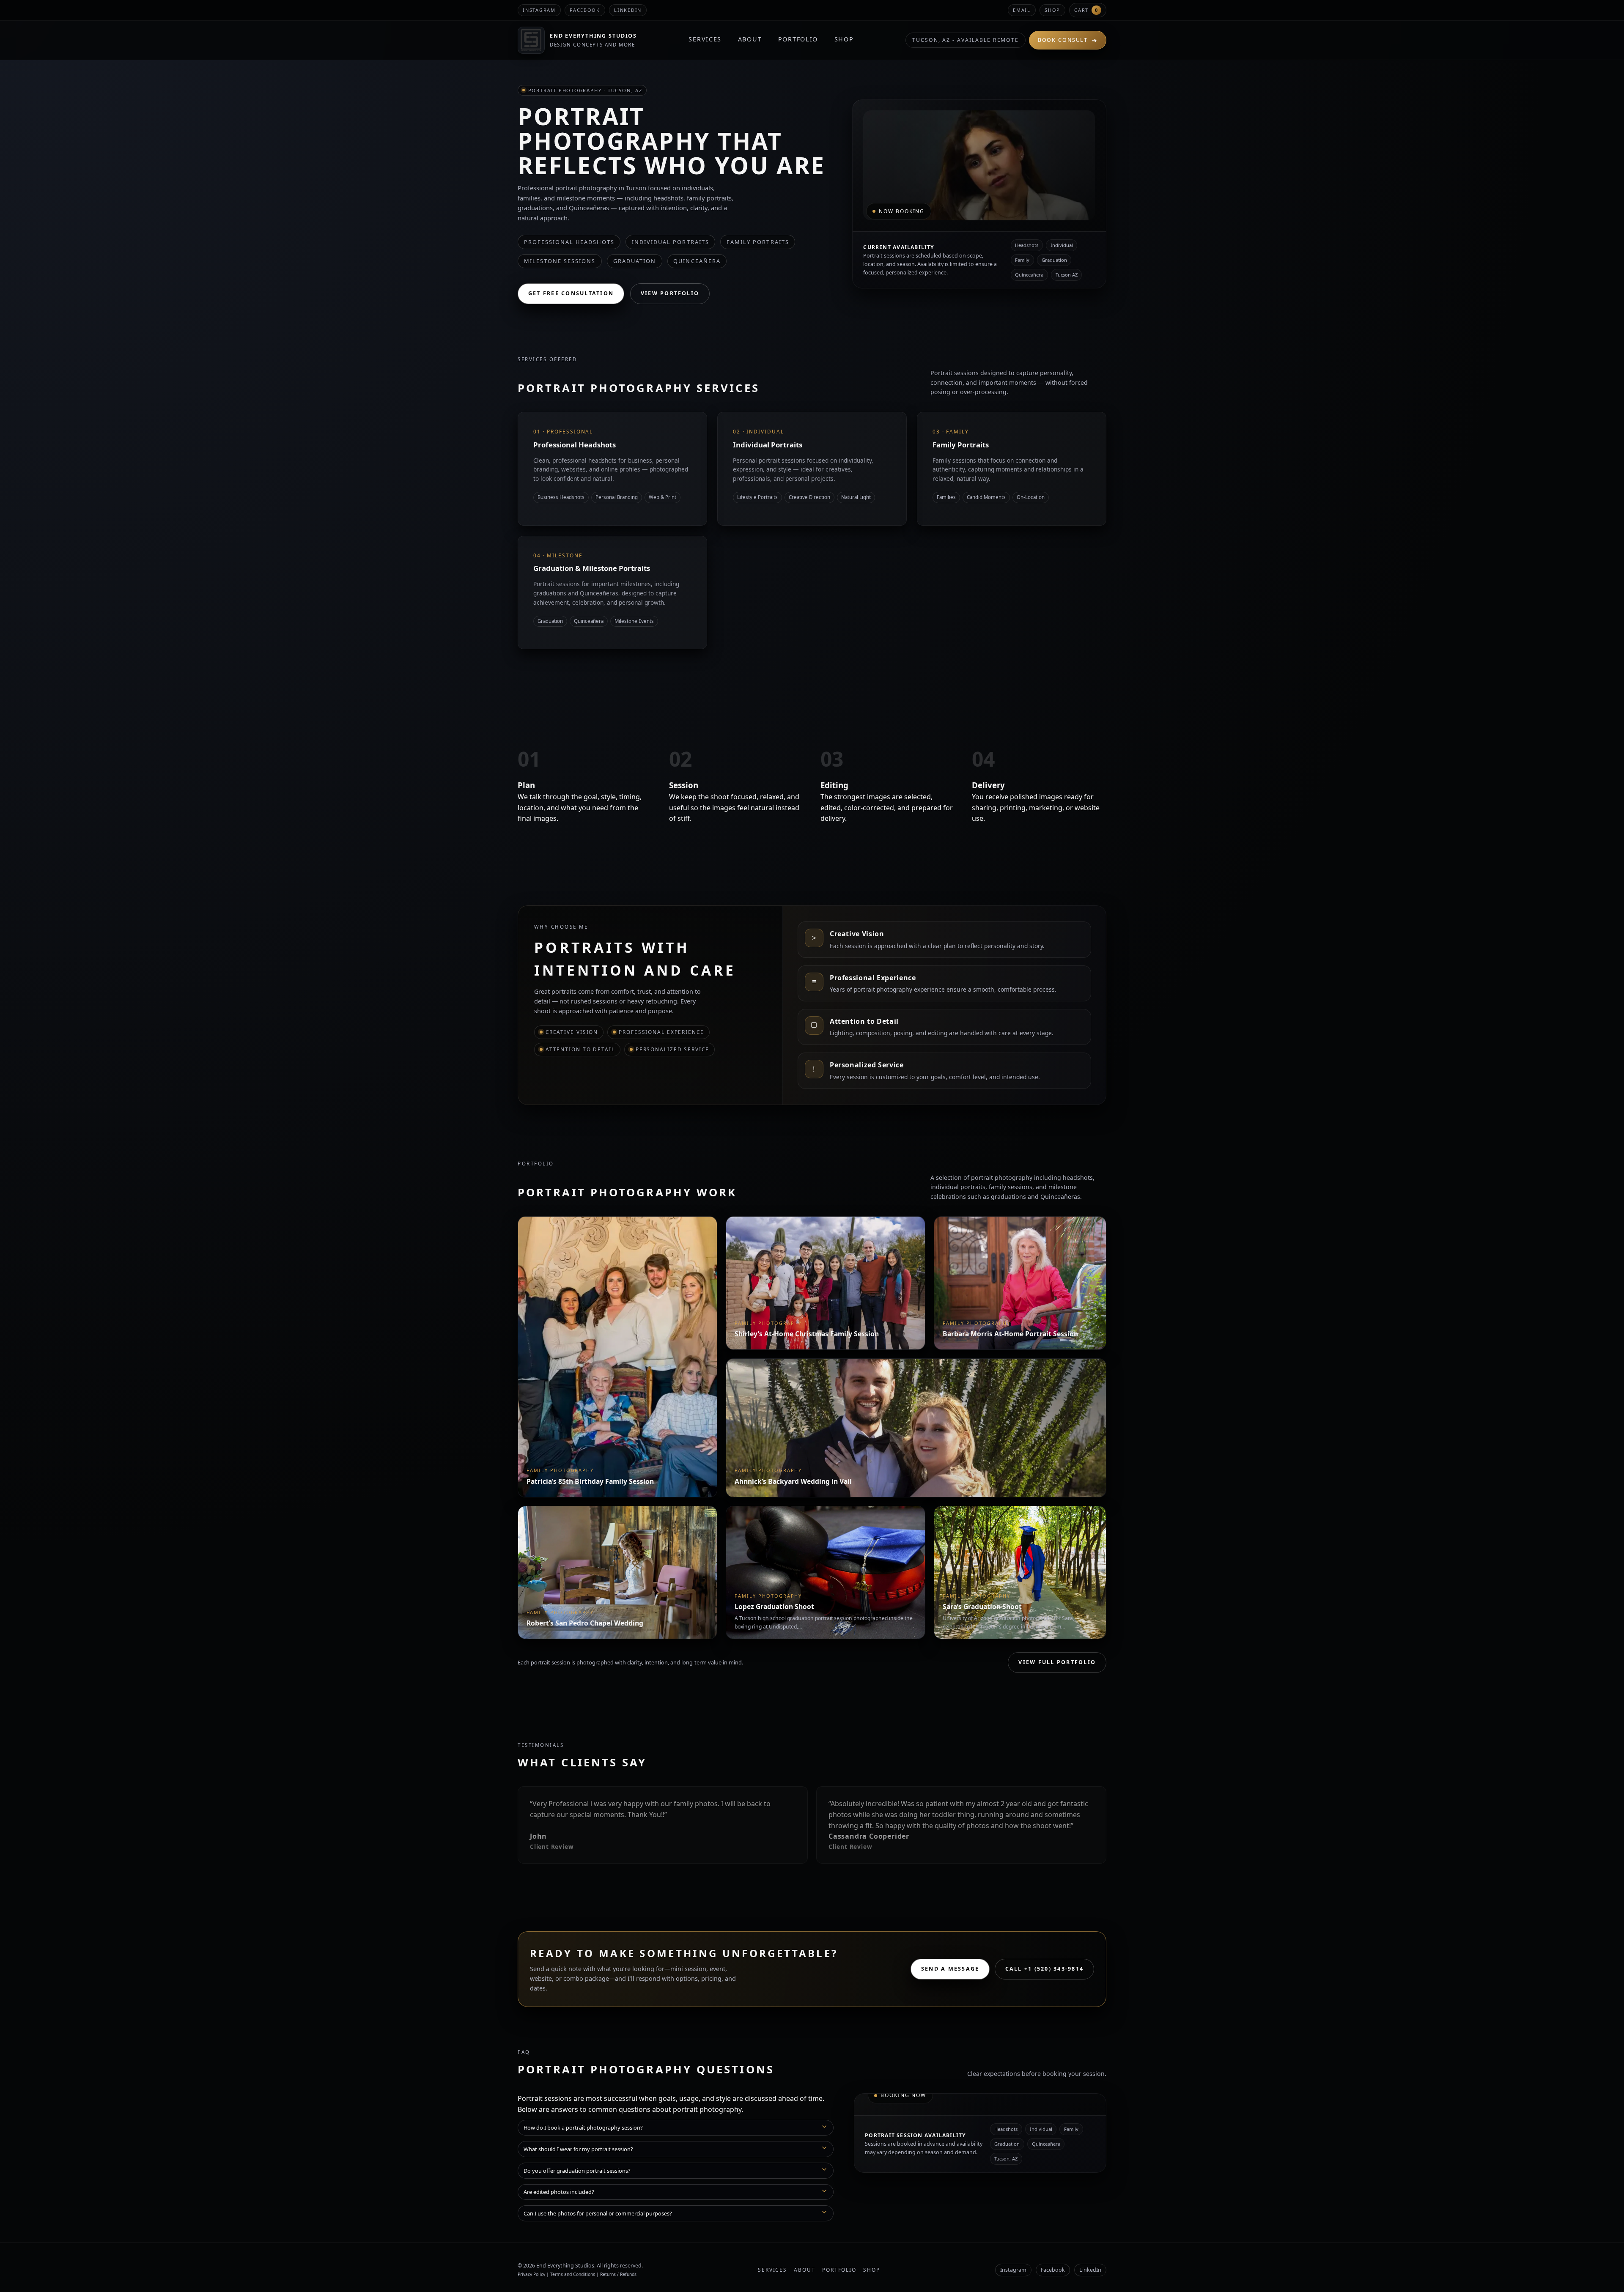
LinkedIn (1090, 2270)
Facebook (585, 10)
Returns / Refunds (618, 2274)
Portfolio (798, 39)
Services (705, 39)
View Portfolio (670, 293)
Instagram (539, 10)
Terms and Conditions (573, 2274)
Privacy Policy (531, 2274)
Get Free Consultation (571, 293)
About (750, 39)
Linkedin (628, 10)
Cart (1086, 10)
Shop (1052, 10)
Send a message (950, 1969)
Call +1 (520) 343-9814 (1044, 1969)
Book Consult (1068, 40)
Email (1022, 10)
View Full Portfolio (1057, 1662)
